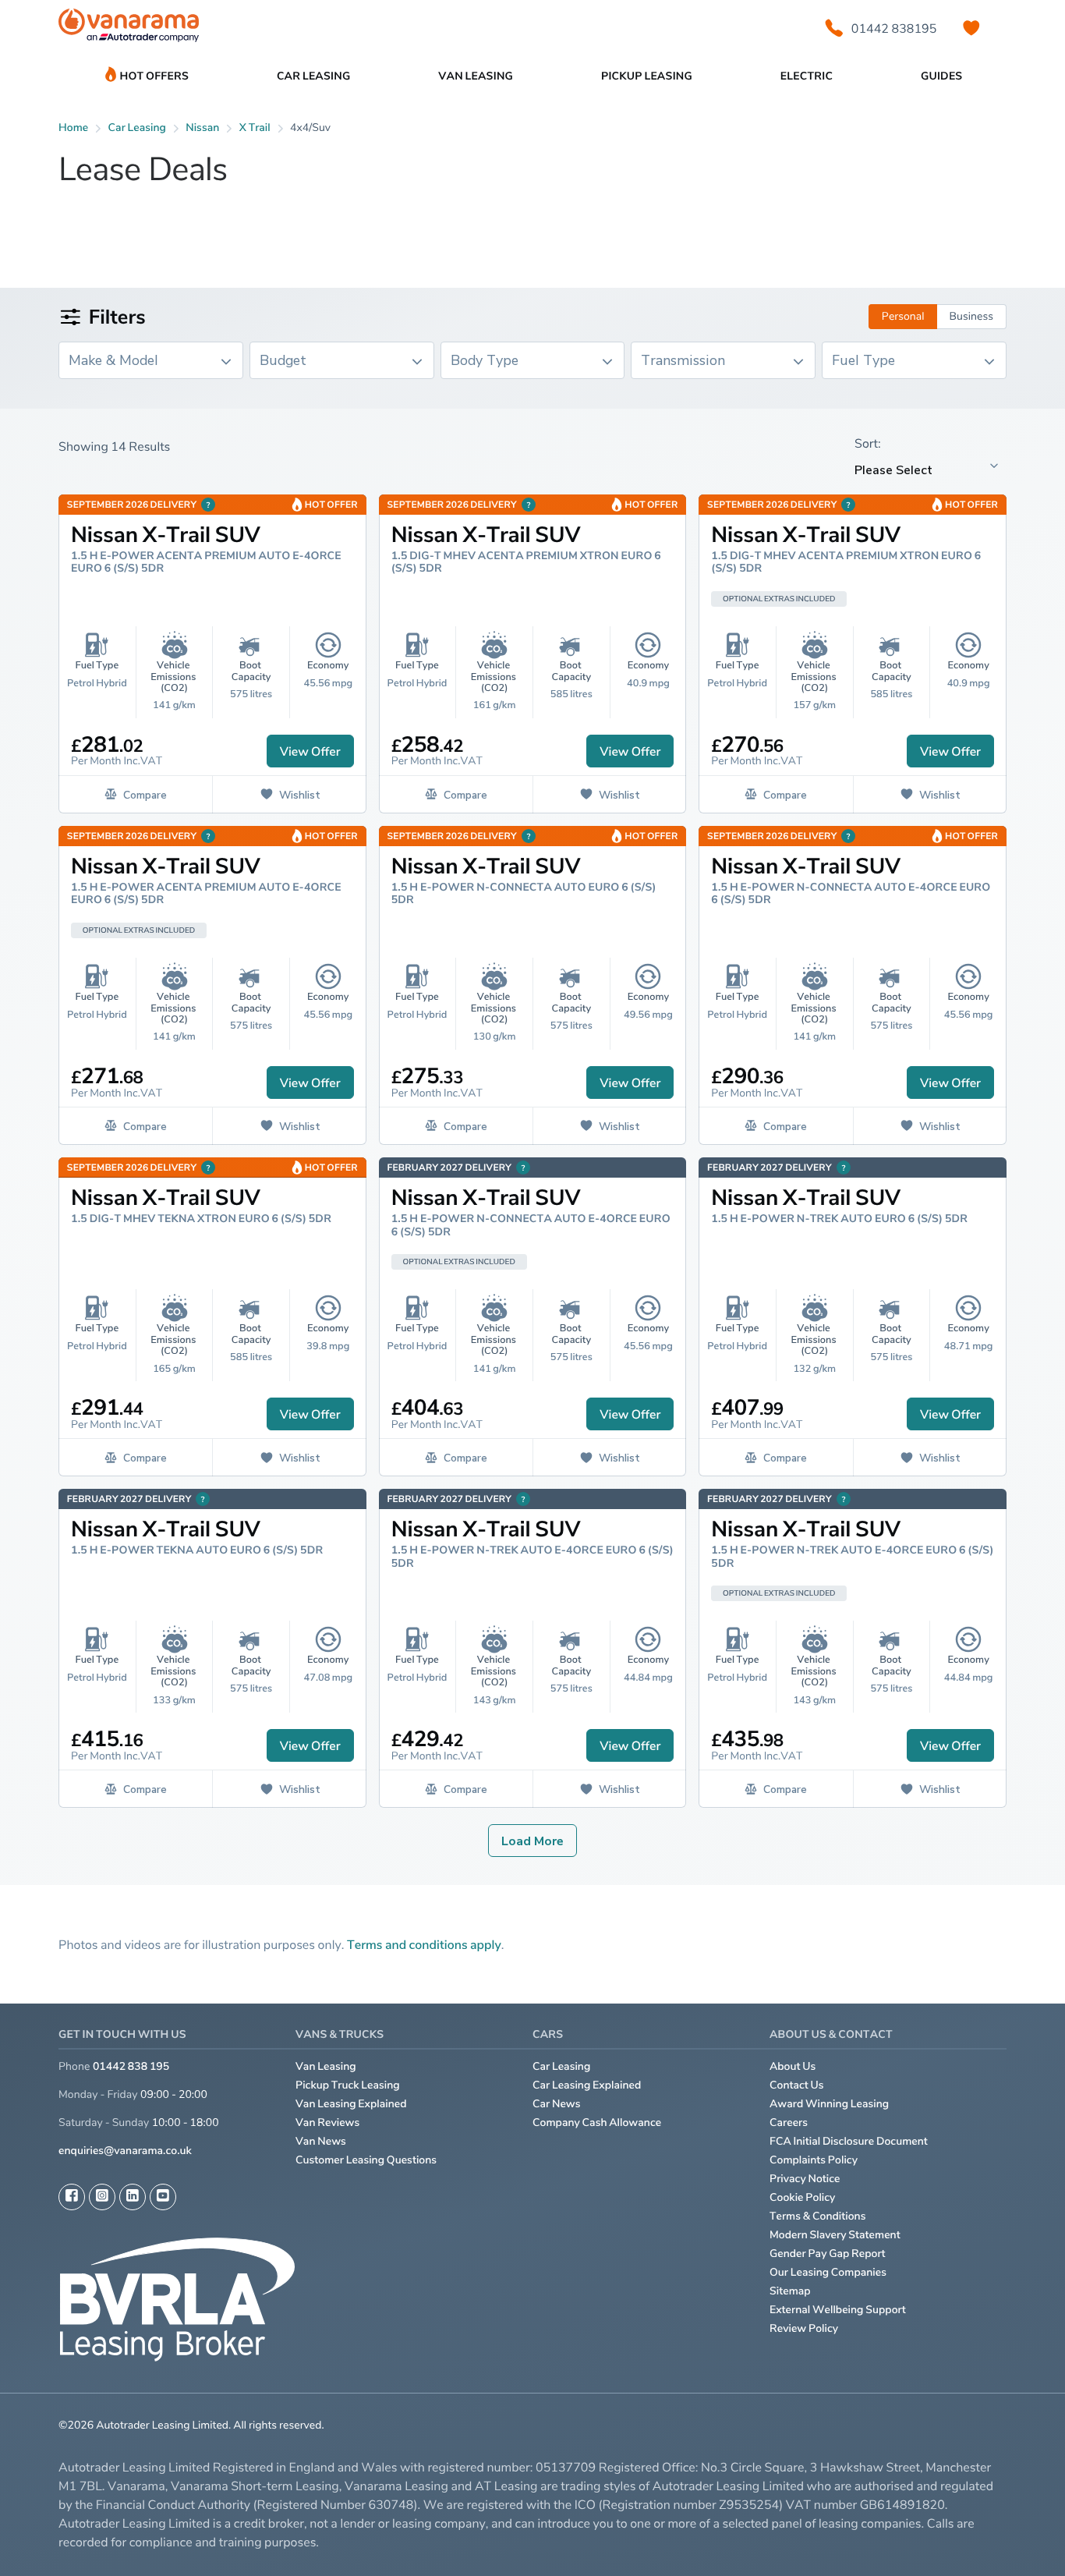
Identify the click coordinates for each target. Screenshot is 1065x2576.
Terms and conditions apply (424, 1944)
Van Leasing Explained (351, 2104)
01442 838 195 (131, 2066)
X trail (255, 128)
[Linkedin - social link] (133, 2197)
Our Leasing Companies (828, 2272)
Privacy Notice (805, 2179)
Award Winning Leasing (829, 2104)
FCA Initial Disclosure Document (849, 2141)
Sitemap (790, 2291)
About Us (793, 2066)
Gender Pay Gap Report (828, 2254)
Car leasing (137, 128)
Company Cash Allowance (597, 2122)
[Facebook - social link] (72, 2197)
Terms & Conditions (818, 2216)
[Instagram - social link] (102, 2197)
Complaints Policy (814, 2160)
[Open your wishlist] (971, 28)
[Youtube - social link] (163, 2197)
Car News (557, 2104)
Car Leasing (561, 2066)
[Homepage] (129, 28)
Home (73, 128)
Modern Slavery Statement (835, 2235)
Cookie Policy (802, 2197)
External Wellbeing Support (838, 2310)
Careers (789, 2122)
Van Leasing (326, 2066)
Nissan (202, 128)
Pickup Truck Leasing (348, 2085)
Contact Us (797, 2085)
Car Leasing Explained (587, 2085)
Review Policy (804, 2328)
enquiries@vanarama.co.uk (125, 2151)
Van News (321, 2141)
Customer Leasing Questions (366, 2160)
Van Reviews (327, 2122)
